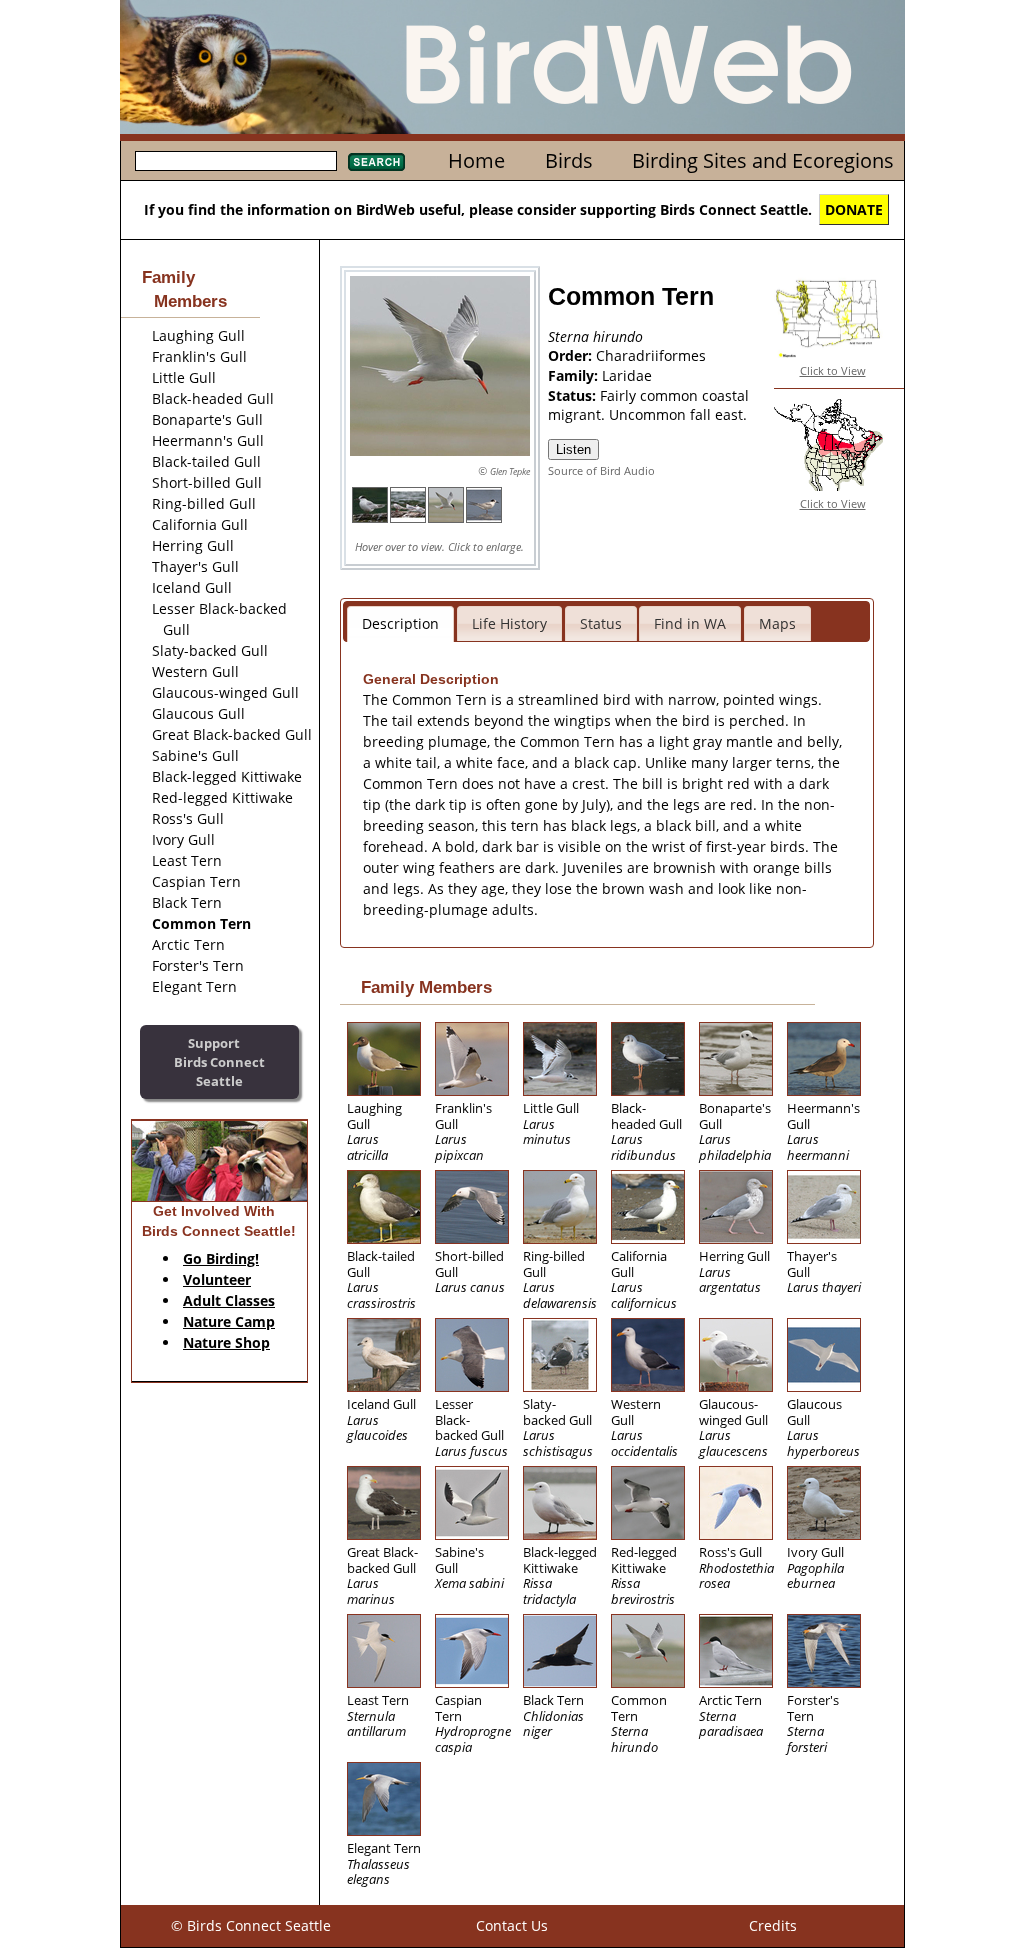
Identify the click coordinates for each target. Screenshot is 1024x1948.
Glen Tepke (510, 471)
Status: (574, 395)
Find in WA (690, 623)
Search (376, 162)
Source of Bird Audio (601, 470)
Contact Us (512, 1925)
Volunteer (217, 1279)
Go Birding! (221, 1258)
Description (400, 623)
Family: (575, 375)
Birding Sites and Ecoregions (763, 160)
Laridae (627, 375)
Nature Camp (229, 1321)
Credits (773, 1925)
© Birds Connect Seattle (251, 1925)
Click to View (833, 370)
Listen (573, 449)
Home (476, 160)
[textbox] (236, 161)
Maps (777, 623)
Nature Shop (226, 1342)
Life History (509, 623)
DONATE (854, 209)
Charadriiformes (651, 355)
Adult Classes (229, 1300)
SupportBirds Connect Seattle (219, 1061)
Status (601, 623)
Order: (572, 355)
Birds (569, 160)
